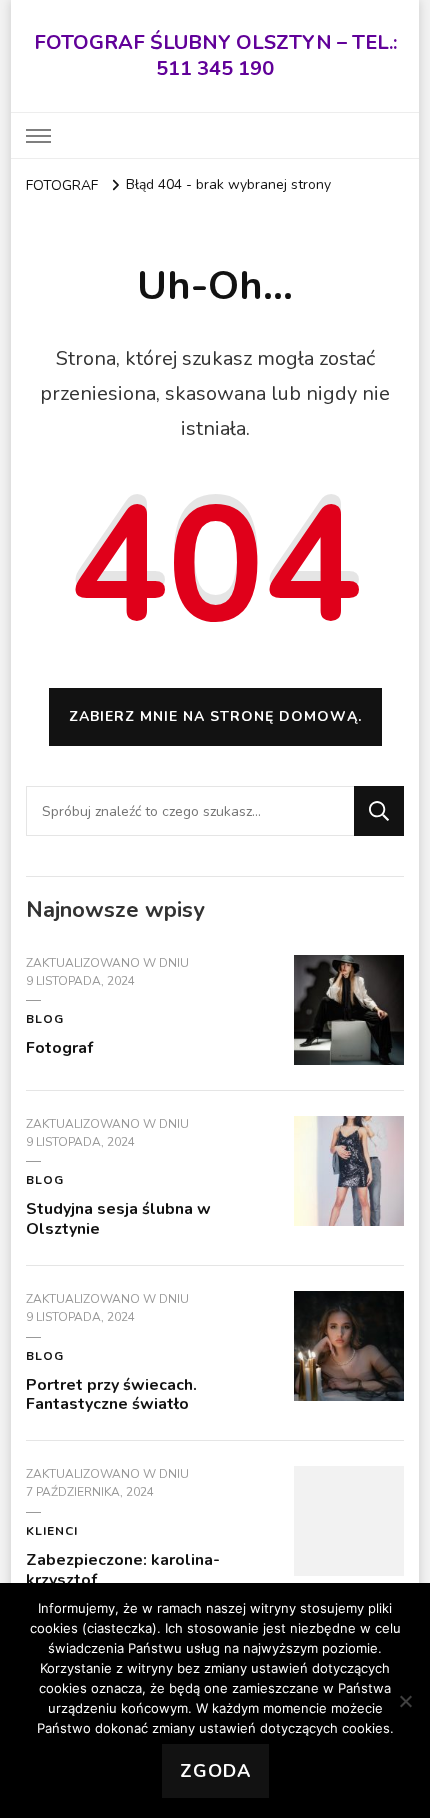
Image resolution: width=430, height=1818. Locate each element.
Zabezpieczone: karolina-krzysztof (123, 1570)
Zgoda (215, 1771)
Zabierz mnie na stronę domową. (215, 716)
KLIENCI (52, 1531)
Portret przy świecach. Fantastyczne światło (111, 1395)
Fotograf (59, 1048)
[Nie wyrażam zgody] (405, 1701)
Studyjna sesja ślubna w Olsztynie (118, 1219)
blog (45, 1019)
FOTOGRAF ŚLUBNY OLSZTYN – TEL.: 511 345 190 (215, 55)
